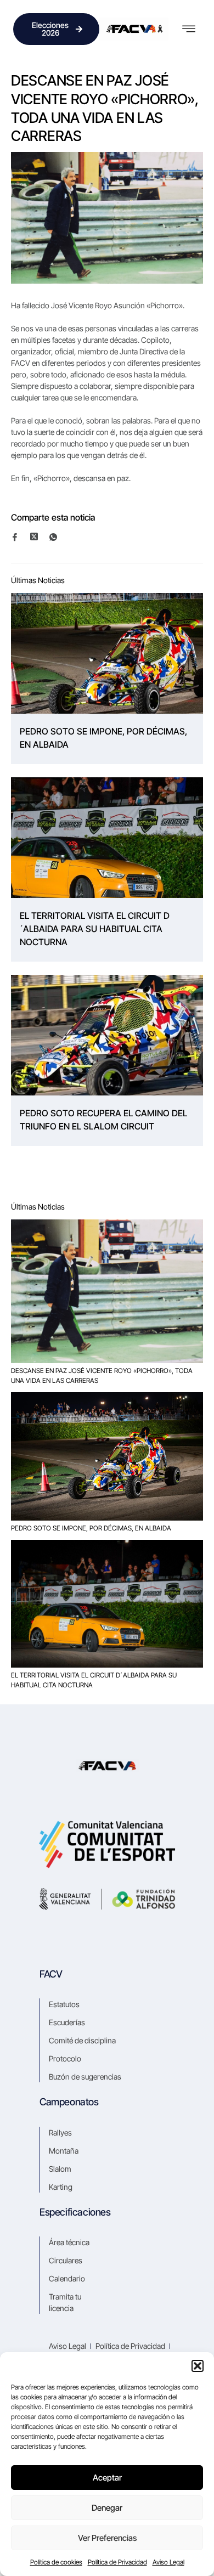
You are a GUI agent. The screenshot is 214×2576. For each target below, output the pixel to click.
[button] (198, 2366)
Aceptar (107, 2478)
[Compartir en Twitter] (39, 536)
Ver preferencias (107, 2538)
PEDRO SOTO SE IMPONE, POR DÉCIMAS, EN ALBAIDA (103, 738)
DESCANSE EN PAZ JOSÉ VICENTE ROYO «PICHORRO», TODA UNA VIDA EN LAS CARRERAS (102, 1375)
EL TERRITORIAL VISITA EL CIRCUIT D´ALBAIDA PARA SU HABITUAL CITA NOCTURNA (95, 929)
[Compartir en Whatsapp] (58, 537)
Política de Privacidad (117, 2562)
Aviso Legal (168, 2562)
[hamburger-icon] (188, 29)
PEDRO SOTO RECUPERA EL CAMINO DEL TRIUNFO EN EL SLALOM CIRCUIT (103, 1120)
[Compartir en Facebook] (20, 537)
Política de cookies (56, 2562)
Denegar (107, 2508)
